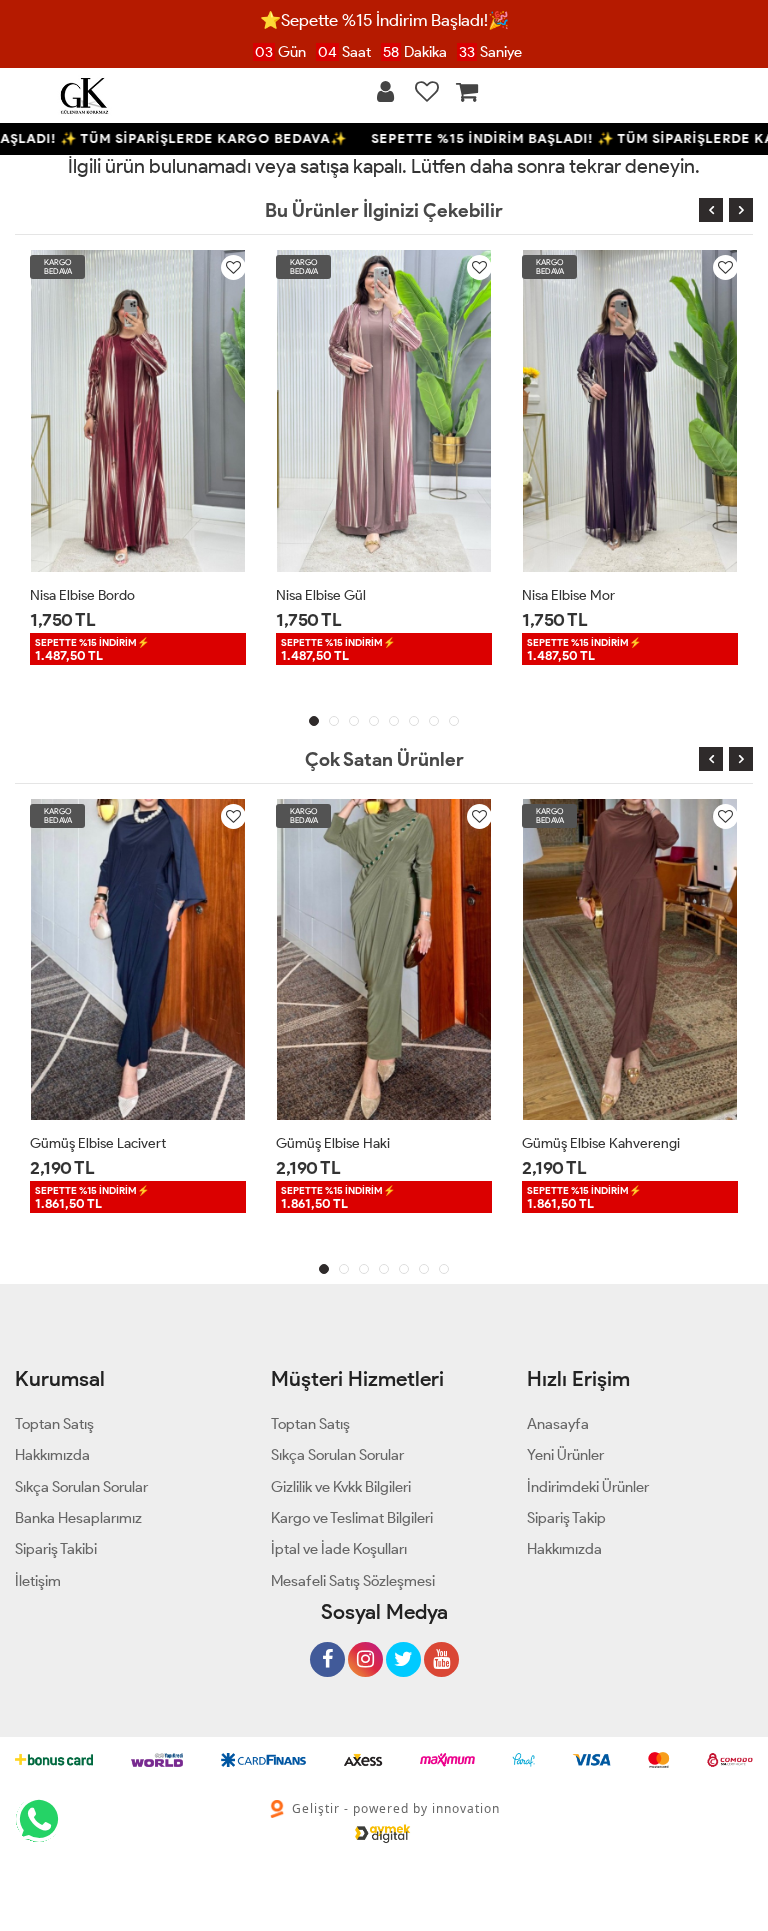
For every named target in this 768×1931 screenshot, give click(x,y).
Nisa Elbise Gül (321, 595)
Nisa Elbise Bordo (82, 595)
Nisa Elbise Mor (568, 595)
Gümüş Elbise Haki (333, 1143)
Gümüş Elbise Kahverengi (601, 1143)
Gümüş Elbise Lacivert (98, 1143)
